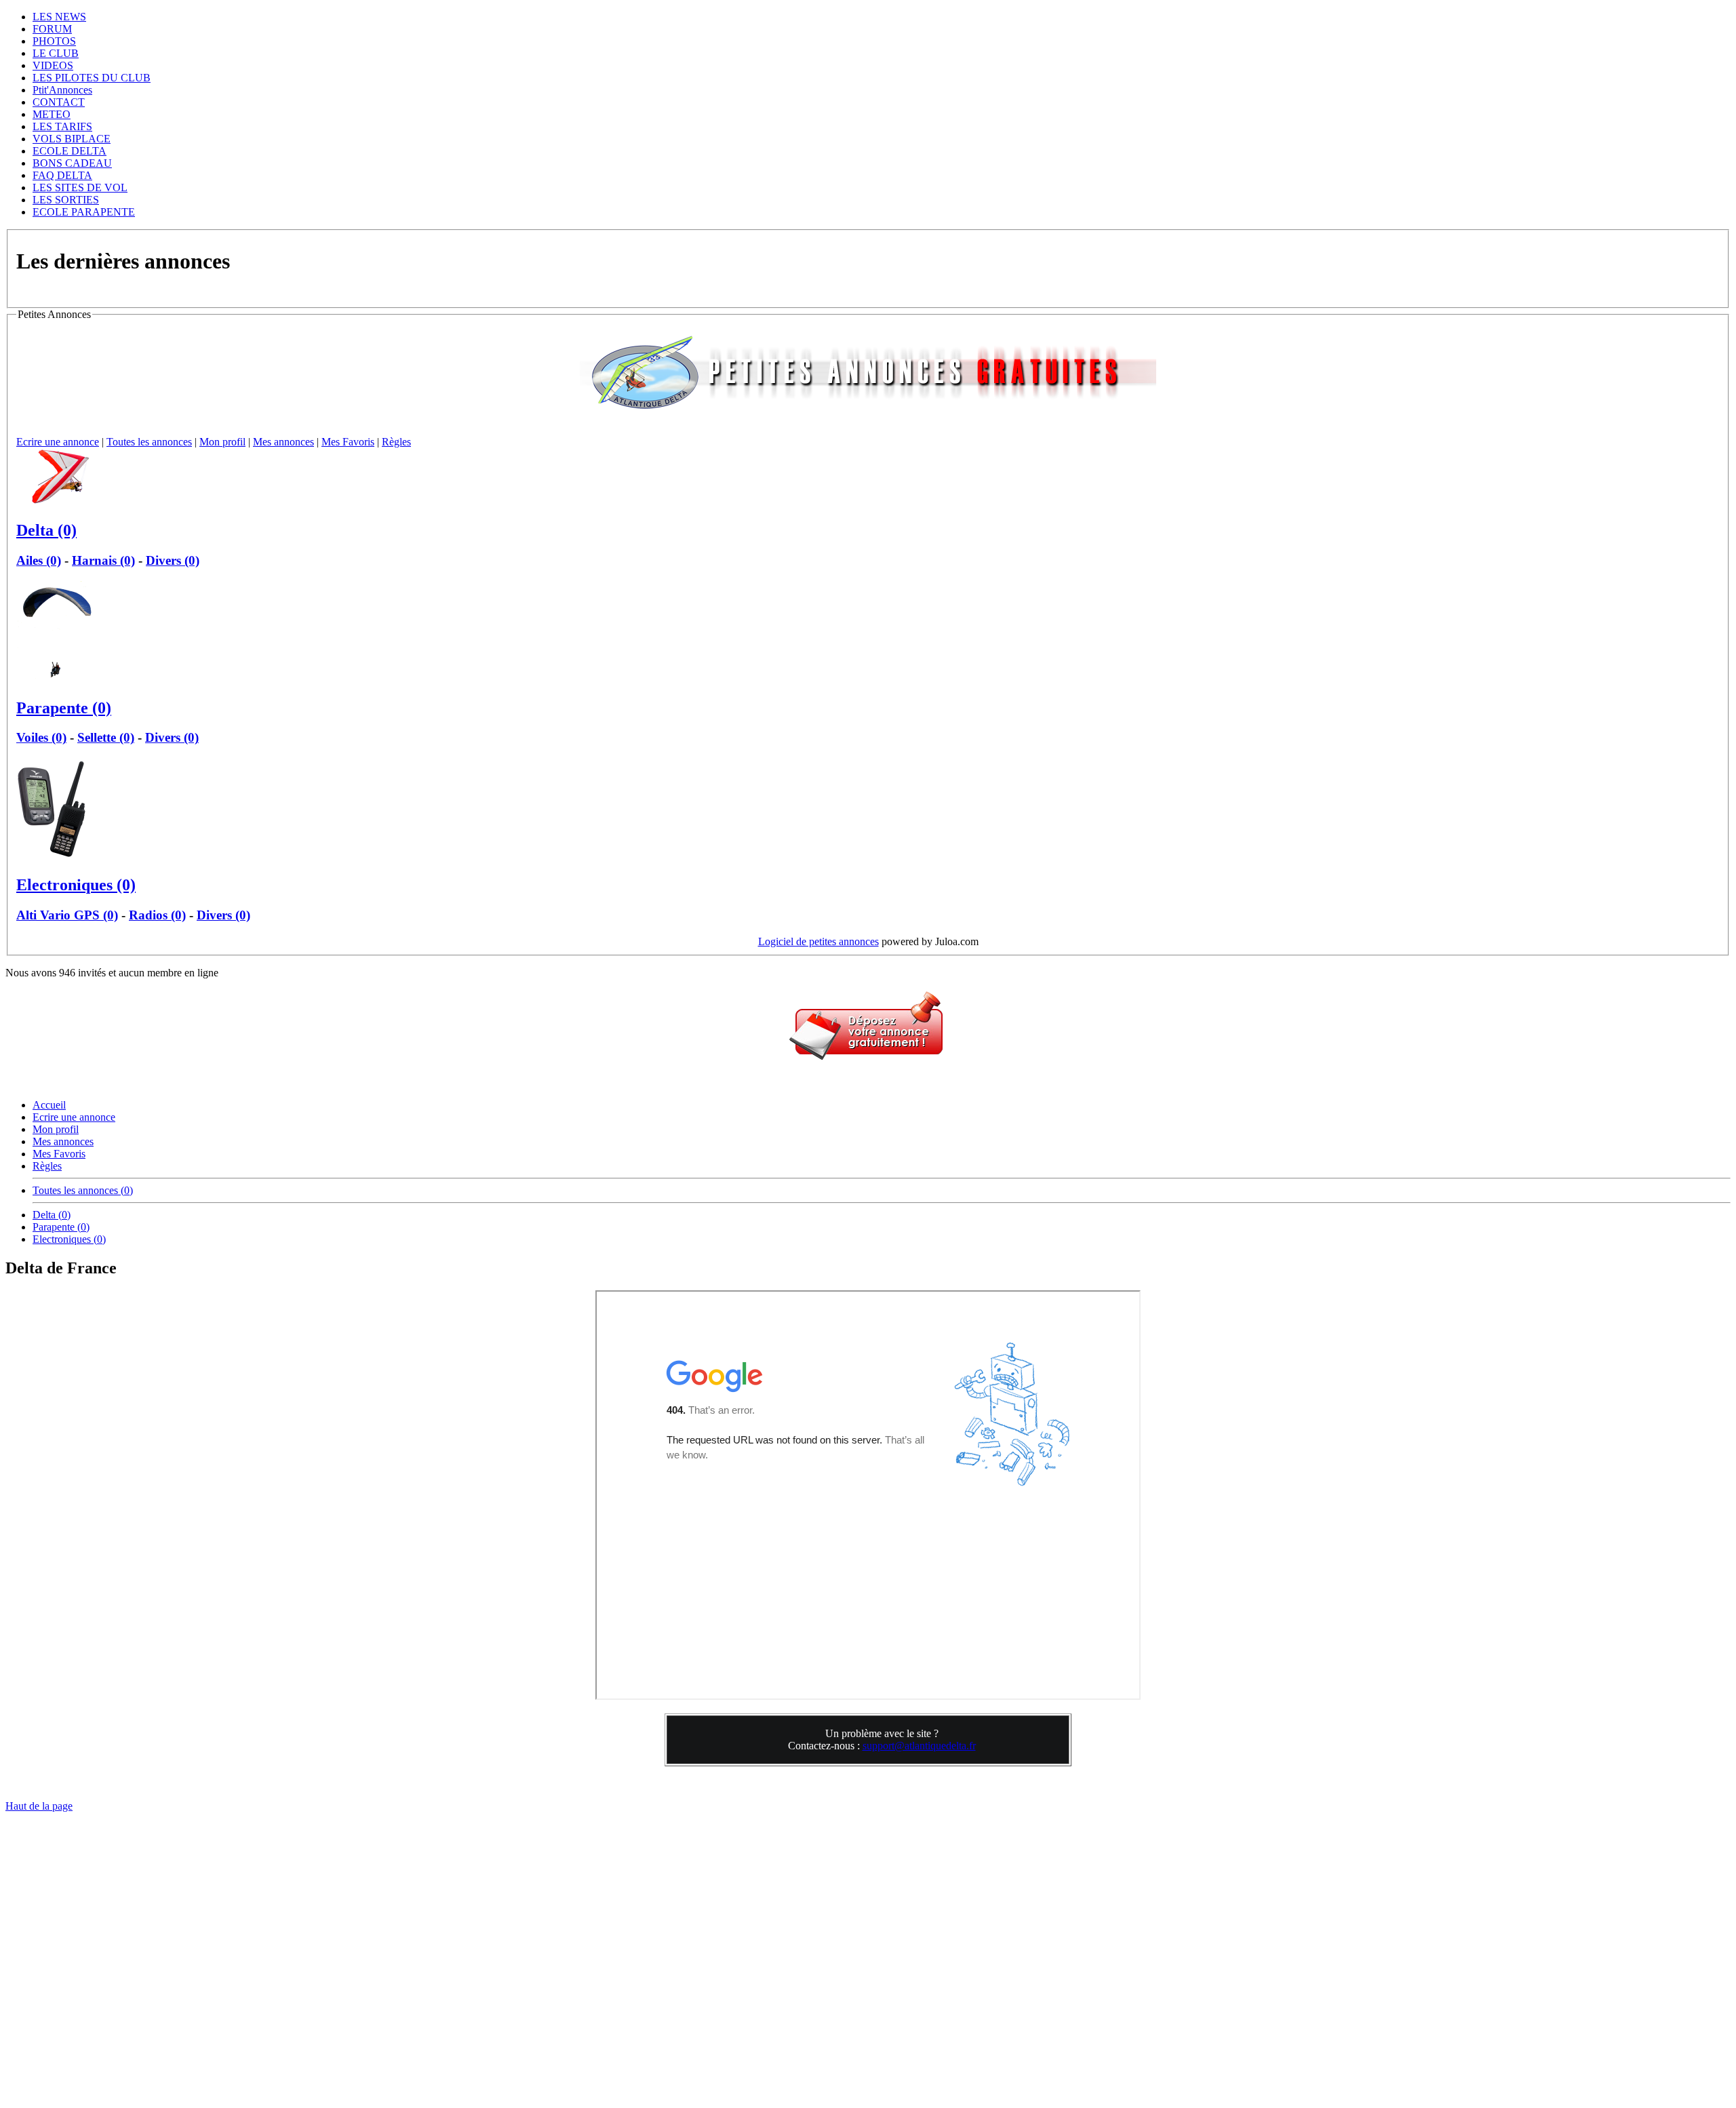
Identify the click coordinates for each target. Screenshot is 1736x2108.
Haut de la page (39, 1806)
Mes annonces (283, 442)
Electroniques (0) (76, 885)
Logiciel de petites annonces (818, 941)
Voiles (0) (41, 737)
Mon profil (222, 442)
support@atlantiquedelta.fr (919, 1746)
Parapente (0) (64, 708)
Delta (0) (46, 530)
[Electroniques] (53, 856)
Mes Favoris (348, 442)
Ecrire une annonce (58, 442)
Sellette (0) (106, 737)
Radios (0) (157, 915)
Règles (396, 442)
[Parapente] (56, 679)
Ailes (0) (39, 560)
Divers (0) (173, 560)
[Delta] (67, 501)
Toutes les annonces (149, 442)
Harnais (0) (103, 560)
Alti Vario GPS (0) (67, 915)
